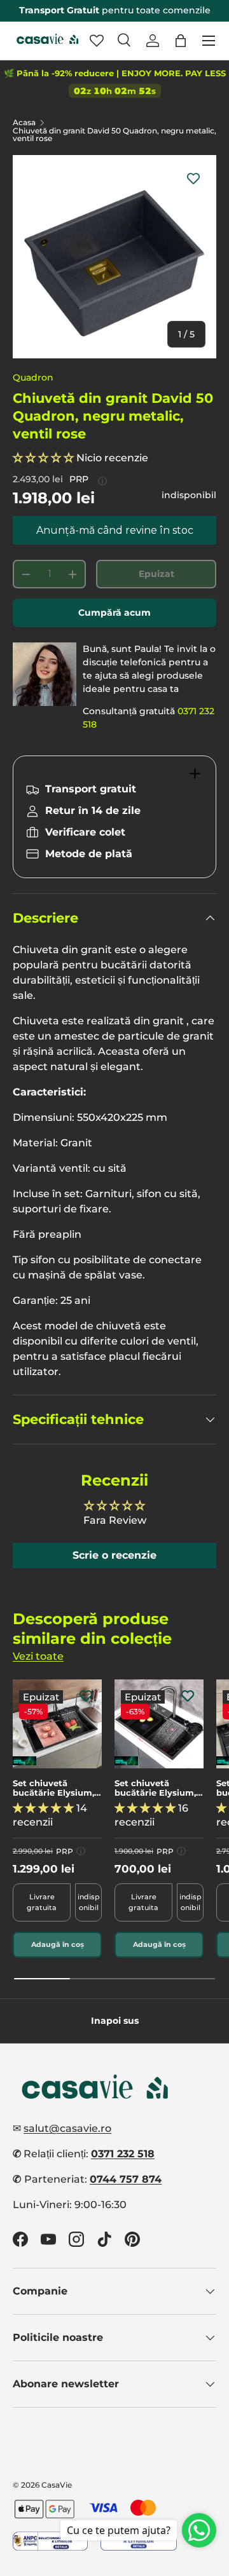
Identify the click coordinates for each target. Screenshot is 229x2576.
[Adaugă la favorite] (193, 178)
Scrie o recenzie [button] (114, 1555)
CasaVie (57, 2485)
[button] (181, 41)
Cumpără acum (114, 613)
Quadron (33, 377)
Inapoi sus (115, 2021)
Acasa (24, 123)
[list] (114, 257)
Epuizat (156, 574)
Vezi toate (38, 1656)
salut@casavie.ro (67, 2128)
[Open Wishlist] (97, 41)
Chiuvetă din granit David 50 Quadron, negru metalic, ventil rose (114, 135)
